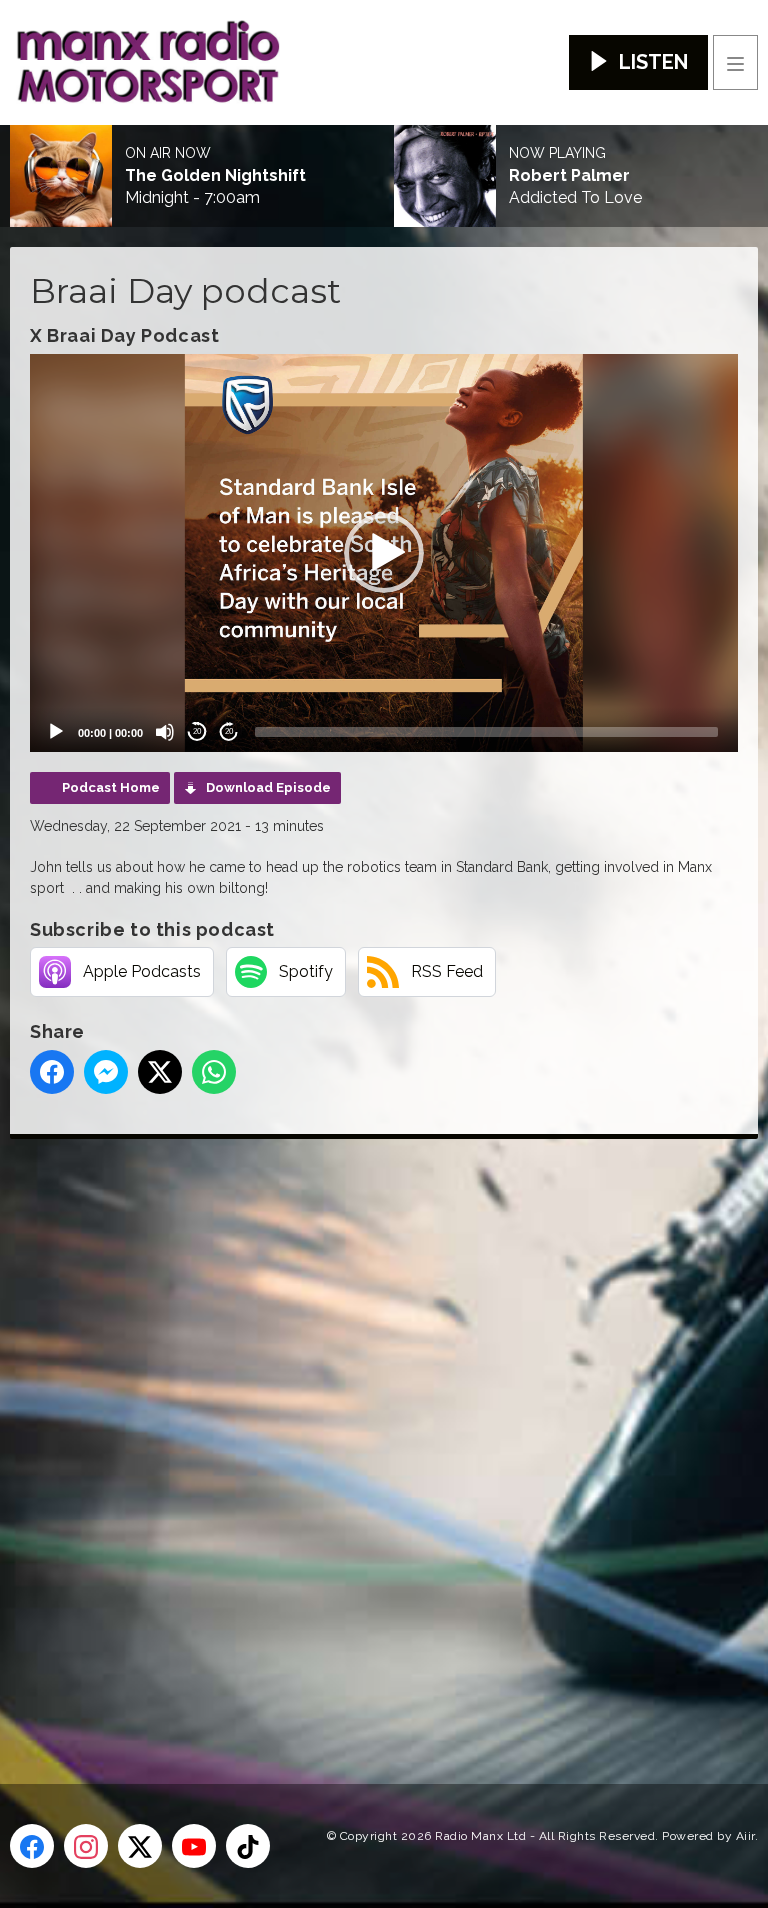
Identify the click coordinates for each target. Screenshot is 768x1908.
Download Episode (268, 787)
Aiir (745, 1836)
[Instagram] (86, 1846)
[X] (140, 1846)
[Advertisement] (385, 1429)
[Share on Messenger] (106, 1072)
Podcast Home (111, 787)
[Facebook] (32, 1846)
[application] (384, 553)
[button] (384, 553)
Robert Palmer (569, 176)
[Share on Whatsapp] (214, 1072)
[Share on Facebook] (52, 1072)
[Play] (56, 732)
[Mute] (165, 732)
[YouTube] (194, 1846)
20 (197, 731)
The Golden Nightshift (215, 176)
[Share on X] (160, 1072)
